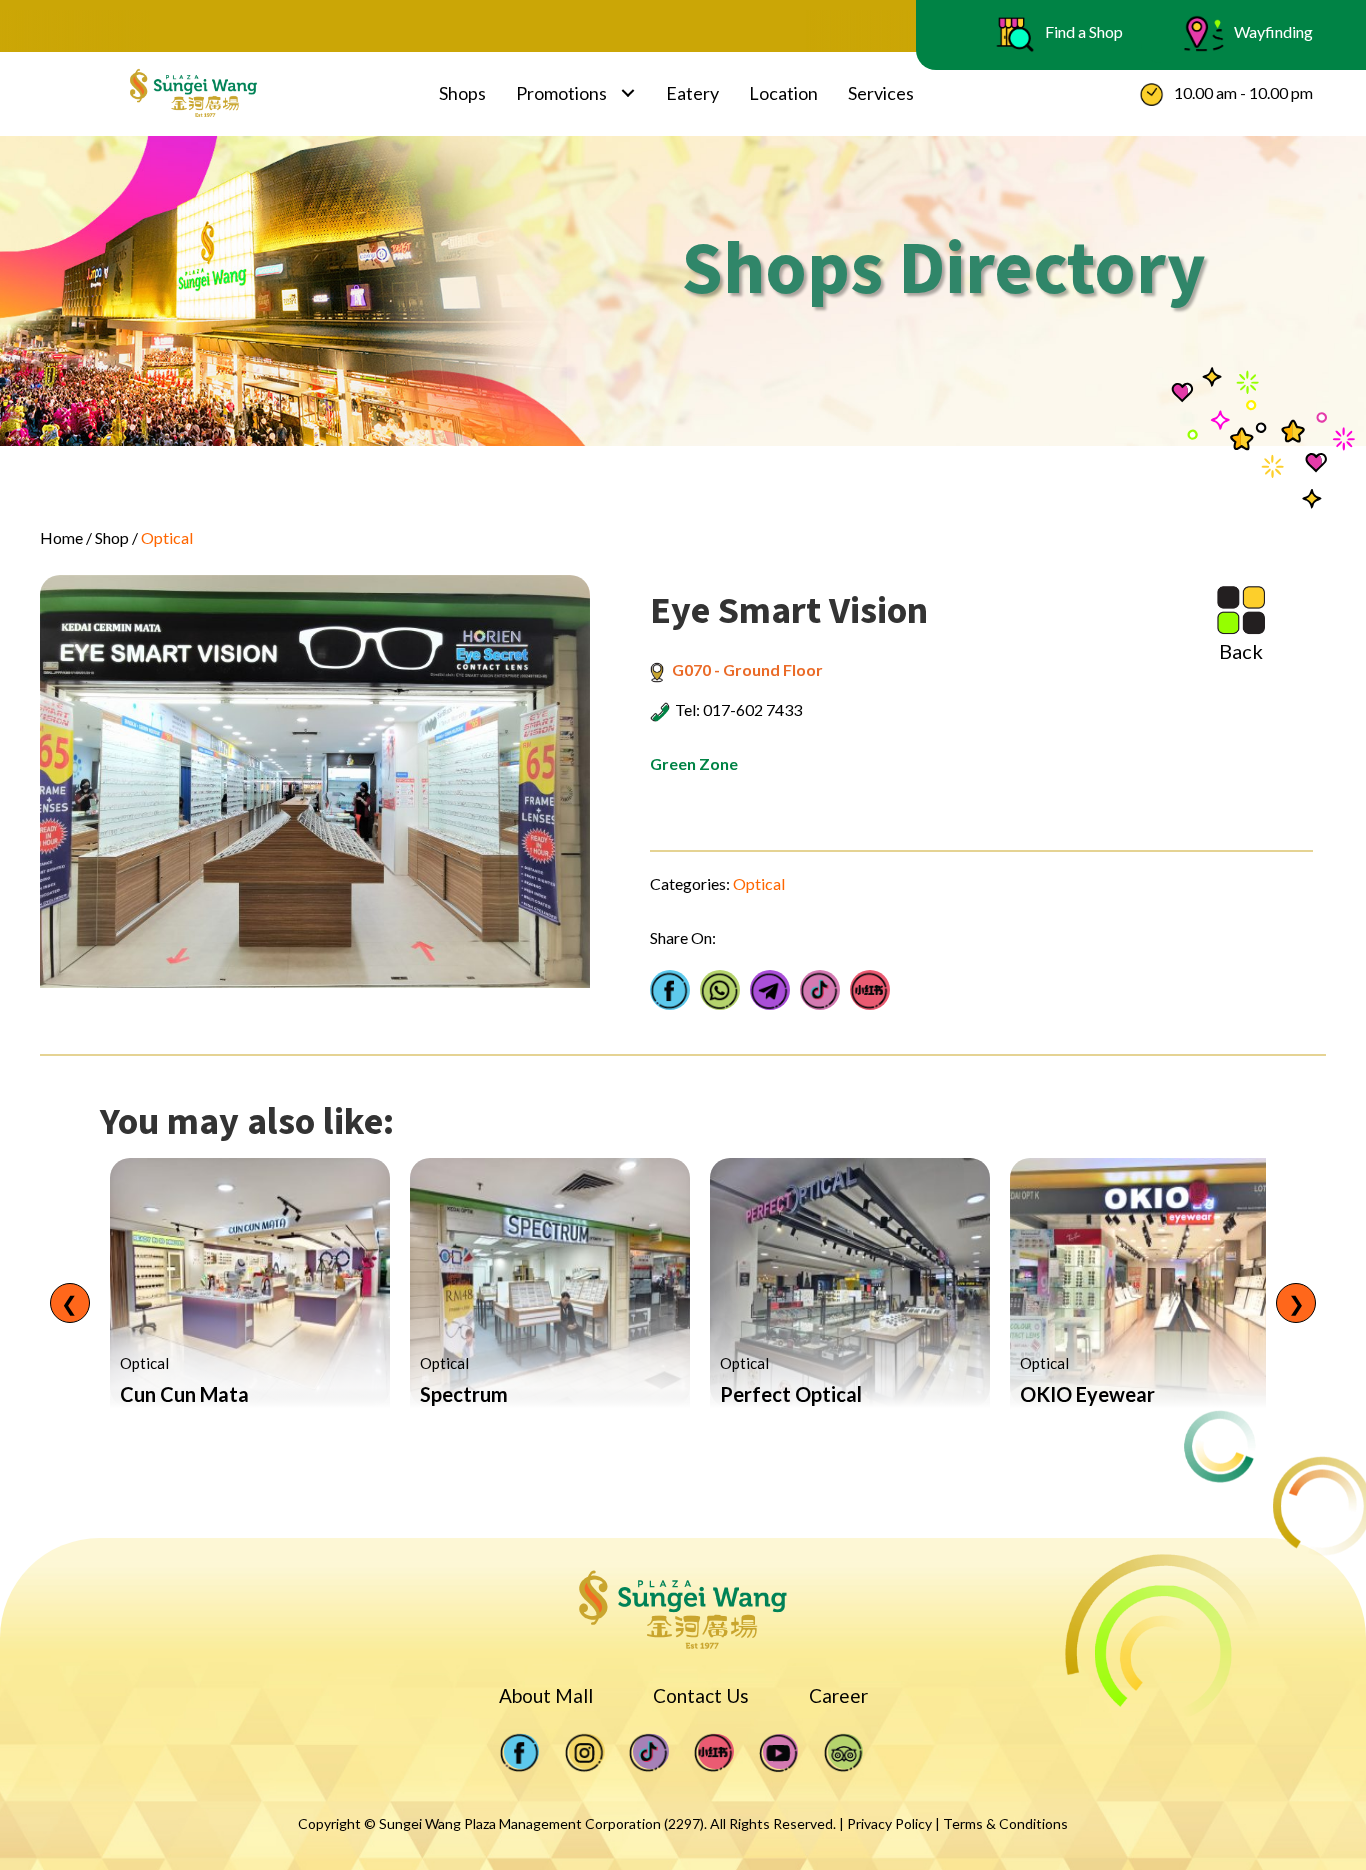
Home (61, 537)
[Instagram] (585, 1752)
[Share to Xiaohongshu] (870, 990)
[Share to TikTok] (820, 990)
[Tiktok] (649, 1752)
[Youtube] (779, 1752)
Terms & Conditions (1005, 1823)
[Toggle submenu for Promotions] (628, 93)
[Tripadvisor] (844, 1752)
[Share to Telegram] (770, 990)
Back (1241, 651)
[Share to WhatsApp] (720, 990)
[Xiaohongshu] (714, 1752)
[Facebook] (520, 1752)
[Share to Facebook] (670, 990)
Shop (112, 537)
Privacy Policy (889, 1823)
